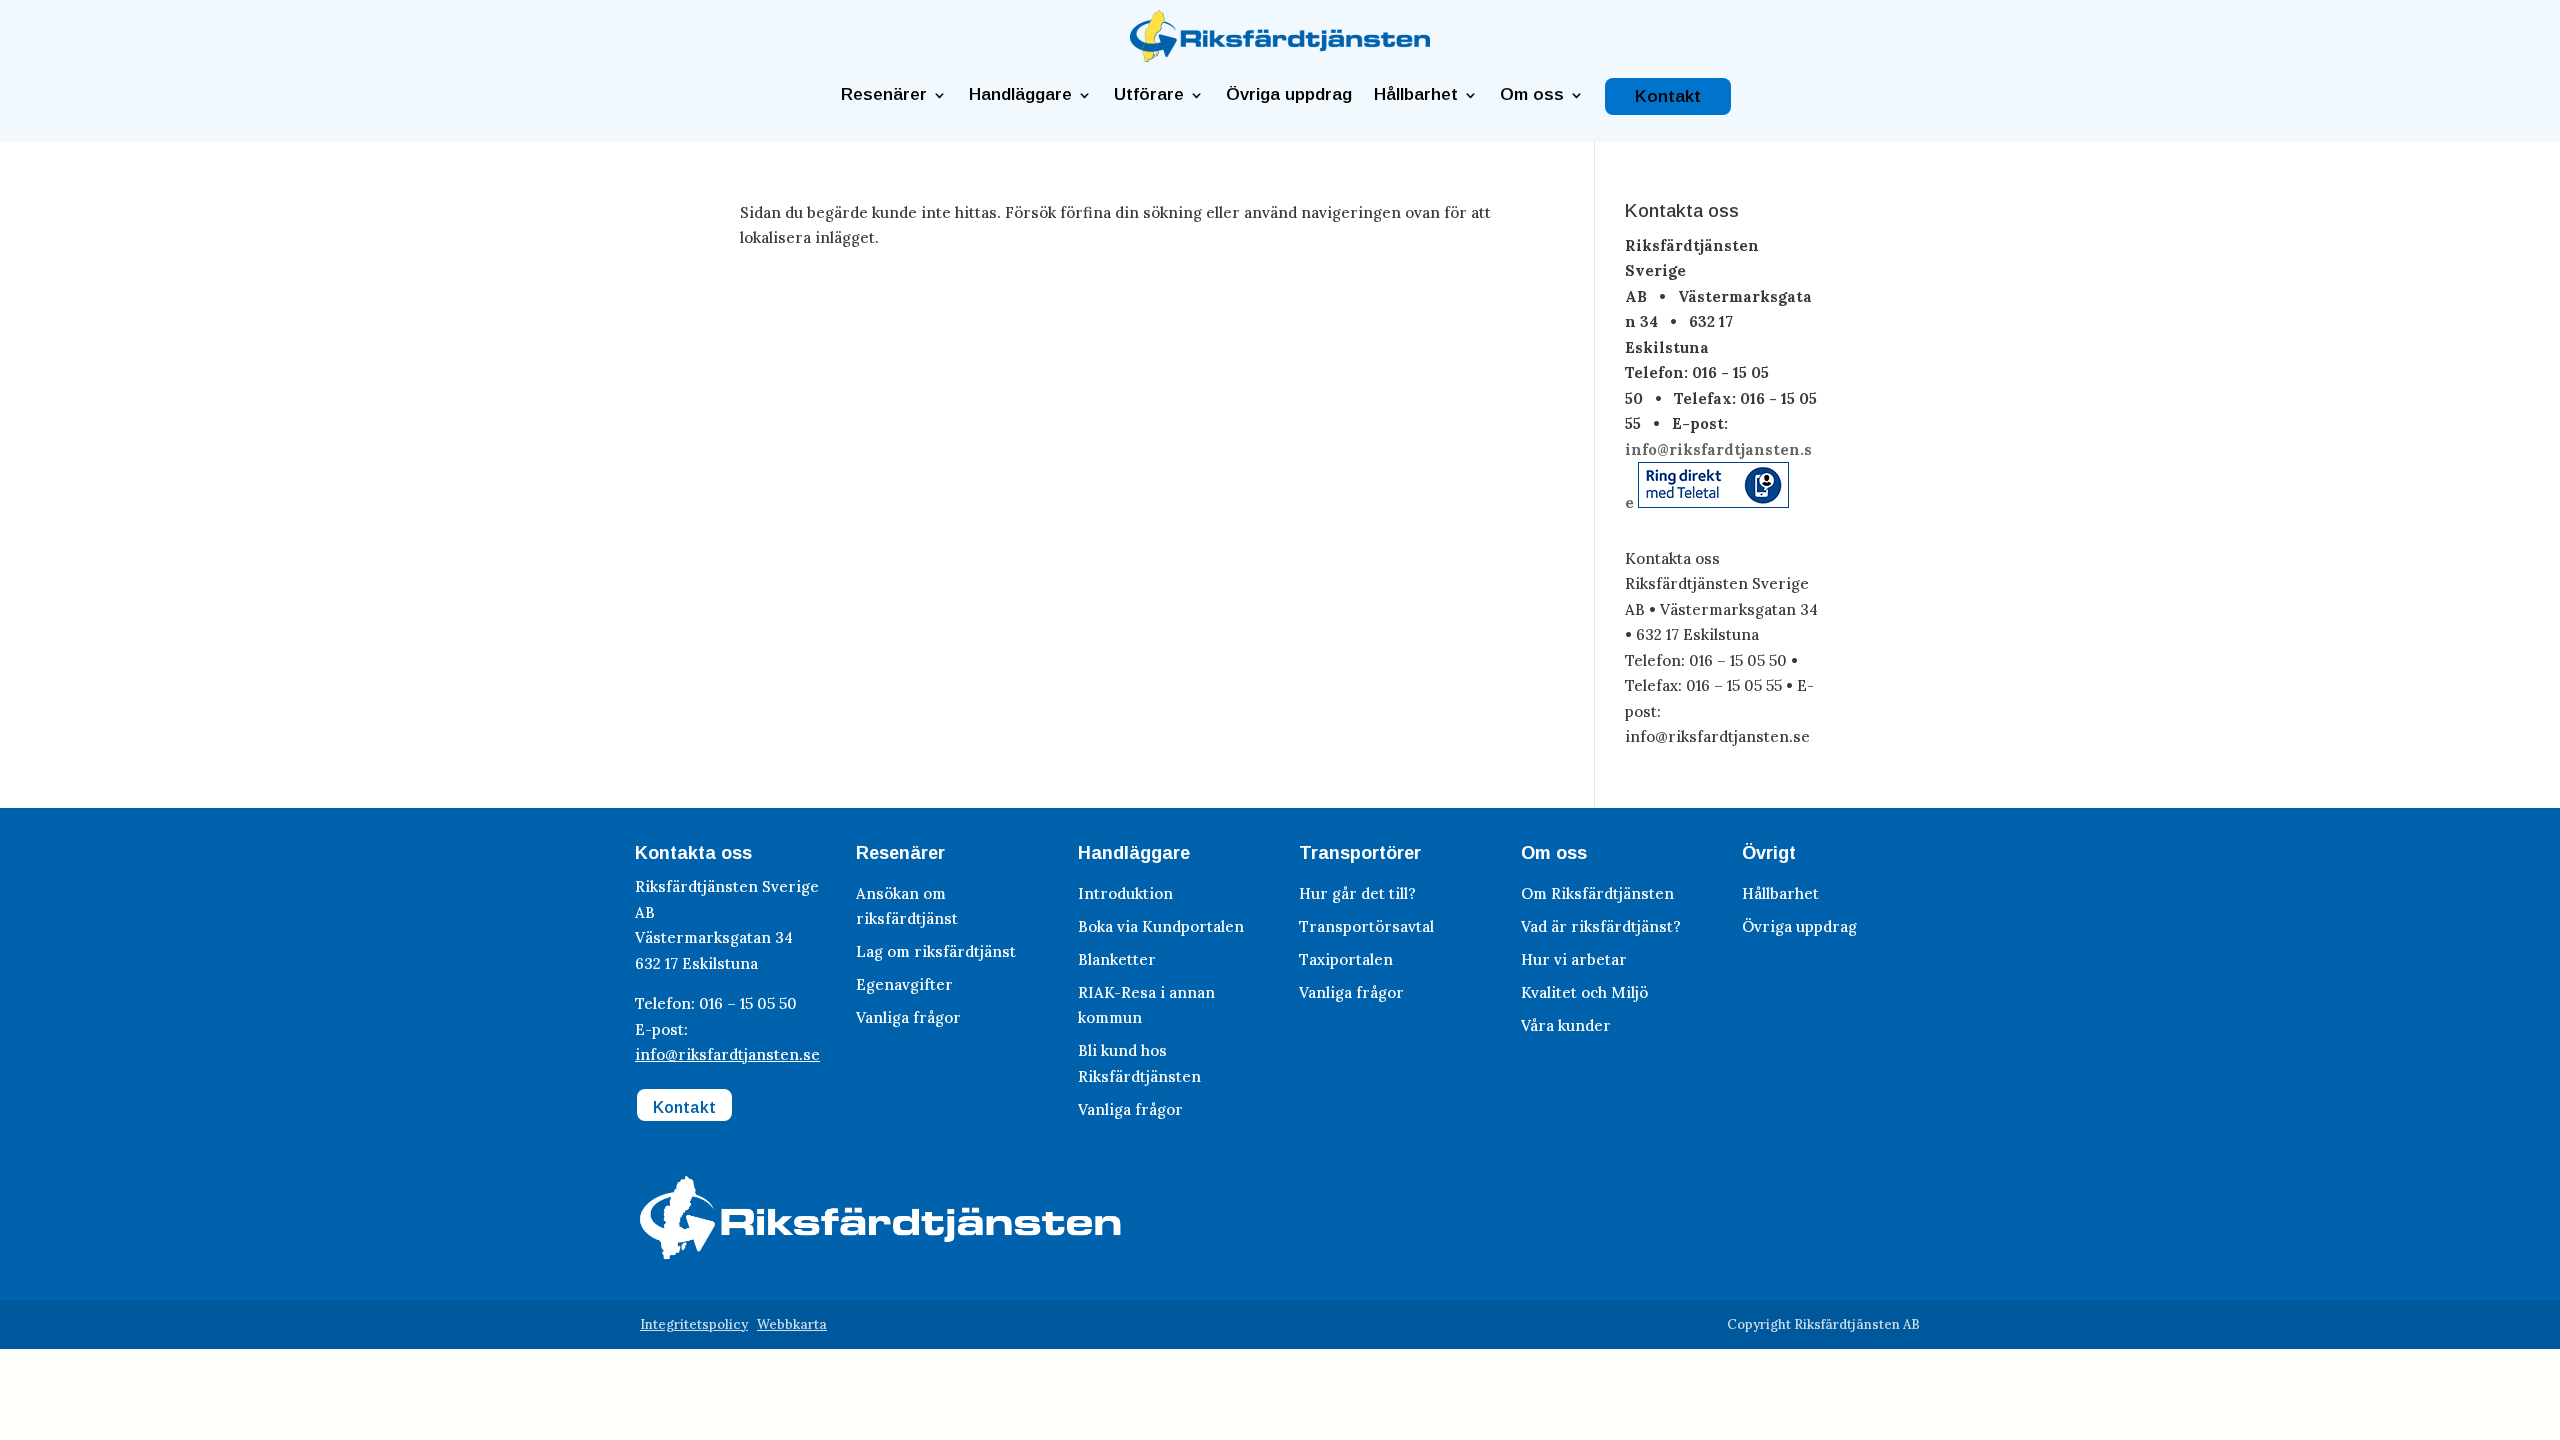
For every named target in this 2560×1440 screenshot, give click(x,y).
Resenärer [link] (884, 95)
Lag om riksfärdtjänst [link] (936, 951)
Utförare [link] (1149, 95)
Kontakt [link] (1668, 97)
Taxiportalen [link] (1346, 959)
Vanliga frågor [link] (908, 1017)
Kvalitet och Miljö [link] (1584, 992)
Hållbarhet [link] (1416, 95)
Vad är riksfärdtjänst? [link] (1601, 926)
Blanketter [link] (1117, 959)
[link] (1280, 56)
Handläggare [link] (1020, 95)
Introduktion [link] (1125, 893)
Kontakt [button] (684, 1107)
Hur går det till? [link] (1357, 893)
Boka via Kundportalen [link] (1161, 926)
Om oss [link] (1532, 95)
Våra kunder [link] (1566, 1025)
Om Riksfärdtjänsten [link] (1597, 893)
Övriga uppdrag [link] (1289, 95)
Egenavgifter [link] (904, 984)
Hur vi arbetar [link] (1574, 959)
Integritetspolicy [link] (694, 1324)
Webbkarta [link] (792, 1324)
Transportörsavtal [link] (1366, 926)
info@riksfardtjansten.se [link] (727, 1054)
